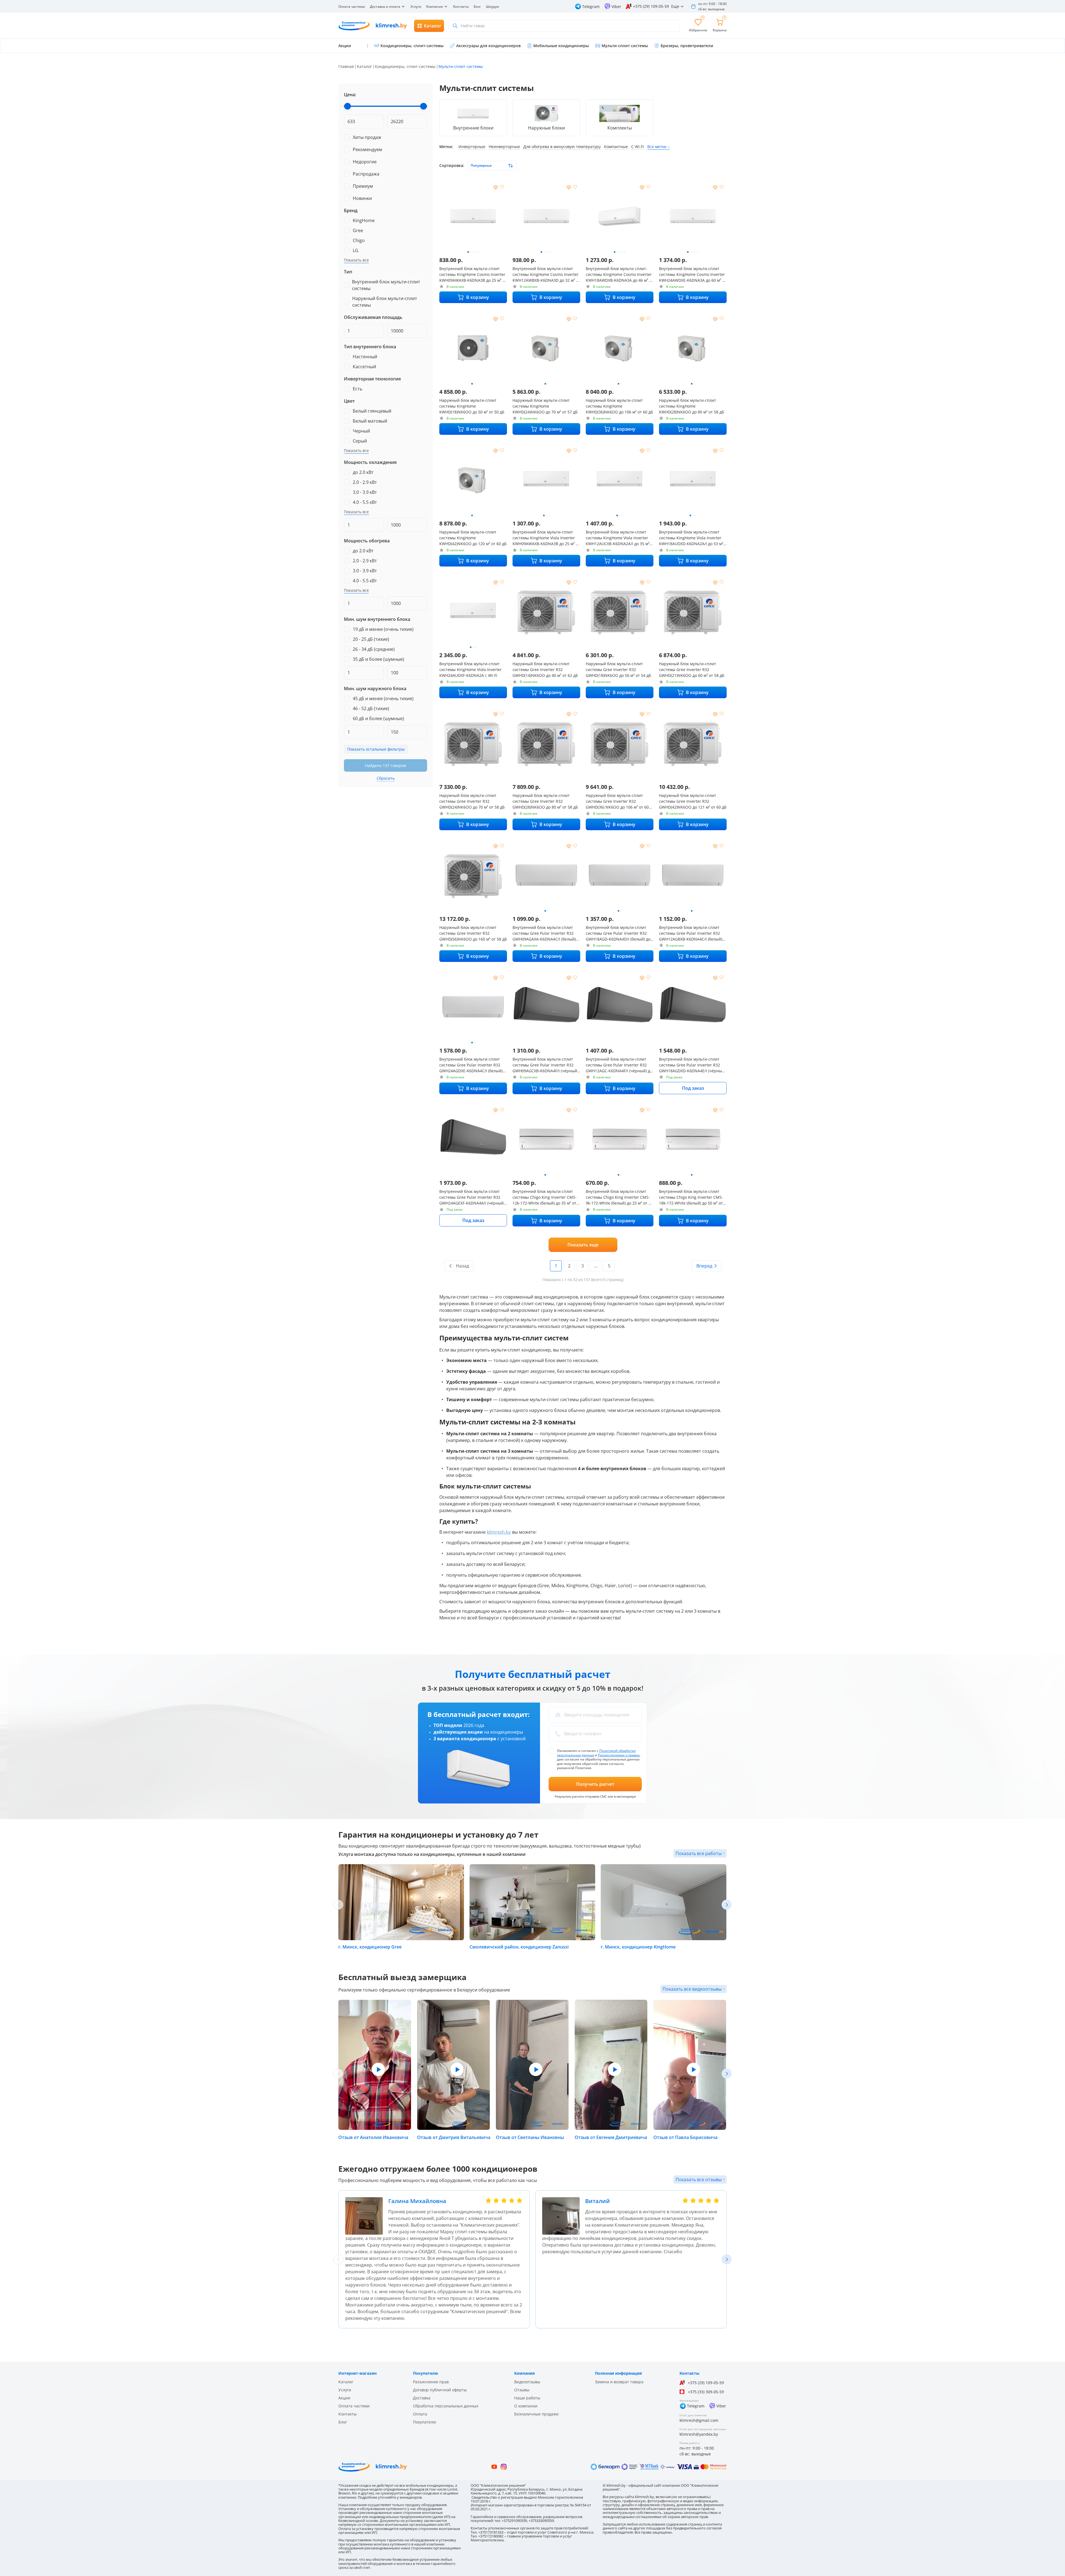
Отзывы (522, 2390)
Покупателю (425, 2422)
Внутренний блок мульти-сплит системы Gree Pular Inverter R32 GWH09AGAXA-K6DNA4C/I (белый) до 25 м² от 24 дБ (544, 933)
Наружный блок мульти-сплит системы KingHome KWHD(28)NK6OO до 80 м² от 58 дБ (692, 406)
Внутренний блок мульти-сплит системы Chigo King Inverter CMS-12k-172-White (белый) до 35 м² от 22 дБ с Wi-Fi (545, 1197)
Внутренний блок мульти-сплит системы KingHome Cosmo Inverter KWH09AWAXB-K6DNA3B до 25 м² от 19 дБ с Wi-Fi (473, 275)
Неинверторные (504, 147)
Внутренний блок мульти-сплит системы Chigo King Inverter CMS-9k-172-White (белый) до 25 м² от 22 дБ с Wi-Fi (619, 1197)
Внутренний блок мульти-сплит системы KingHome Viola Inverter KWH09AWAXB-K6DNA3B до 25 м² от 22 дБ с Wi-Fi (546, 538)
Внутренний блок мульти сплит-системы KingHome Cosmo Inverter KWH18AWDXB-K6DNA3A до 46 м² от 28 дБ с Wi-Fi (620, 275)
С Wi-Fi (638, 147)
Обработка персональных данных (446, 2406)
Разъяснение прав (431, 2382)
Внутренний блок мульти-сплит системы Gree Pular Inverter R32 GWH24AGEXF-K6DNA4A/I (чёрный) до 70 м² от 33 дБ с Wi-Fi (472, 1197)
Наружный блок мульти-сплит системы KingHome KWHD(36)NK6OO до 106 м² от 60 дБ (619, 406)
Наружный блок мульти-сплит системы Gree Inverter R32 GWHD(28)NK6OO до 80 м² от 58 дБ (545, 801)
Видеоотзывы (527, 2382)
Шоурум (492, 7)
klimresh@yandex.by (699, 2434)
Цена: (350, 95)
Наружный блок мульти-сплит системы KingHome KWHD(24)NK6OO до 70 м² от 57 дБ (545, 406)
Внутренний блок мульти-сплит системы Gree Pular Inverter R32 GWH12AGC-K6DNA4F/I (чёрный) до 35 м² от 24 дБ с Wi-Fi (619, 1065)
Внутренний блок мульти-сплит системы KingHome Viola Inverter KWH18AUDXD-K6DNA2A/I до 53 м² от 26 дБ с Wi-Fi (691, 538)
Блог (477, 7)
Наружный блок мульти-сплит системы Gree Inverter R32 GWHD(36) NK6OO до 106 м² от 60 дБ (617, 801)
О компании (526, 2406)
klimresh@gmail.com (699, 2420)
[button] (727, 1905)
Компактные (616, 147)
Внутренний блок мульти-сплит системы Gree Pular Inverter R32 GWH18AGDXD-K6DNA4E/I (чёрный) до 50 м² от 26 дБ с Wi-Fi (692, 1065)
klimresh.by (499, 1532)
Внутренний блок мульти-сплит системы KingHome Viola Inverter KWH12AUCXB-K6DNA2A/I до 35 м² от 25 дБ (618, 538)
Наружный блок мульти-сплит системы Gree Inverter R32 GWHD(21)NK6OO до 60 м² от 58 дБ (692, 670)
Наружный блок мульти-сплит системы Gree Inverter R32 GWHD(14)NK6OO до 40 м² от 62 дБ (545, 670)
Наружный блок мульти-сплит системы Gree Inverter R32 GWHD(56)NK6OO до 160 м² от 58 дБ (473, 933)
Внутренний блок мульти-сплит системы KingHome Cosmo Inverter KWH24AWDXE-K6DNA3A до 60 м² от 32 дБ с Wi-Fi (693, 275)
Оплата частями (352, 7)
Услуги (416, 7)
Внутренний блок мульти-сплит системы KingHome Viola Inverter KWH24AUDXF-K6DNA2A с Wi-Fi (471, 670)
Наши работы (527, 2398)
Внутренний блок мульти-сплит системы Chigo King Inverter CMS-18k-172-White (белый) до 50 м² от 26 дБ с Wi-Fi (691, 1197)
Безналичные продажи (536, 2414)
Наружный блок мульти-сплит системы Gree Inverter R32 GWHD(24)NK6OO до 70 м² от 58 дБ (472, 801)
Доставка (422, 2398)
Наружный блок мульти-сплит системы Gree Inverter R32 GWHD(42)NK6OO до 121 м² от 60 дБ (693, 801)
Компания (435, 7)
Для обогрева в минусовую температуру (562, 147)
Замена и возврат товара (619, 2382)
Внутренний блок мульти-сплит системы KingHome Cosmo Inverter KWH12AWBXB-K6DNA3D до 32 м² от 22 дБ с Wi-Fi (546, 275)
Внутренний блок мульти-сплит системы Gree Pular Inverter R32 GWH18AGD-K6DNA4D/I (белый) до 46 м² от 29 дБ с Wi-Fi (618, 933)
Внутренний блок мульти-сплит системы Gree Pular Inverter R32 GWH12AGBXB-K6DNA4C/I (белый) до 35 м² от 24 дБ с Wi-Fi (691, 933)
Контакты (461, 7)
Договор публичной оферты (440, 2390)
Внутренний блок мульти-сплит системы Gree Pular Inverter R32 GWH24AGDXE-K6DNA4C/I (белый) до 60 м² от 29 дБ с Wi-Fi (471, 1065)
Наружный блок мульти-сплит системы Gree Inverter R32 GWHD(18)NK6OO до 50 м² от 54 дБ (618, 670)
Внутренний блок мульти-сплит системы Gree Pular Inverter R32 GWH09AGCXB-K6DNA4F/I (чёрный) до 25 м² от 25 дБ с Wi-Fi (545, 1065)
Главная (346, 66)
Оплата (420, 2414)
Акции (344, 2398)
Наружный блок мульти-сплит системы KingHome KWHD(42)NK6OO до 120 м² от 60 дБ (473, 538)
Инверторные (472, 147)
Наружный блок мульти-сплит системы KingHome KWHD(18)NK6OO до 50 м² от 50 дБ (472, 406)
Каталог (364, 66)
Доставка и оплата (385, 7)
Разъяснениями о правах (619, 1755)
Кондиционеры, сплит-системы (405, 66)
